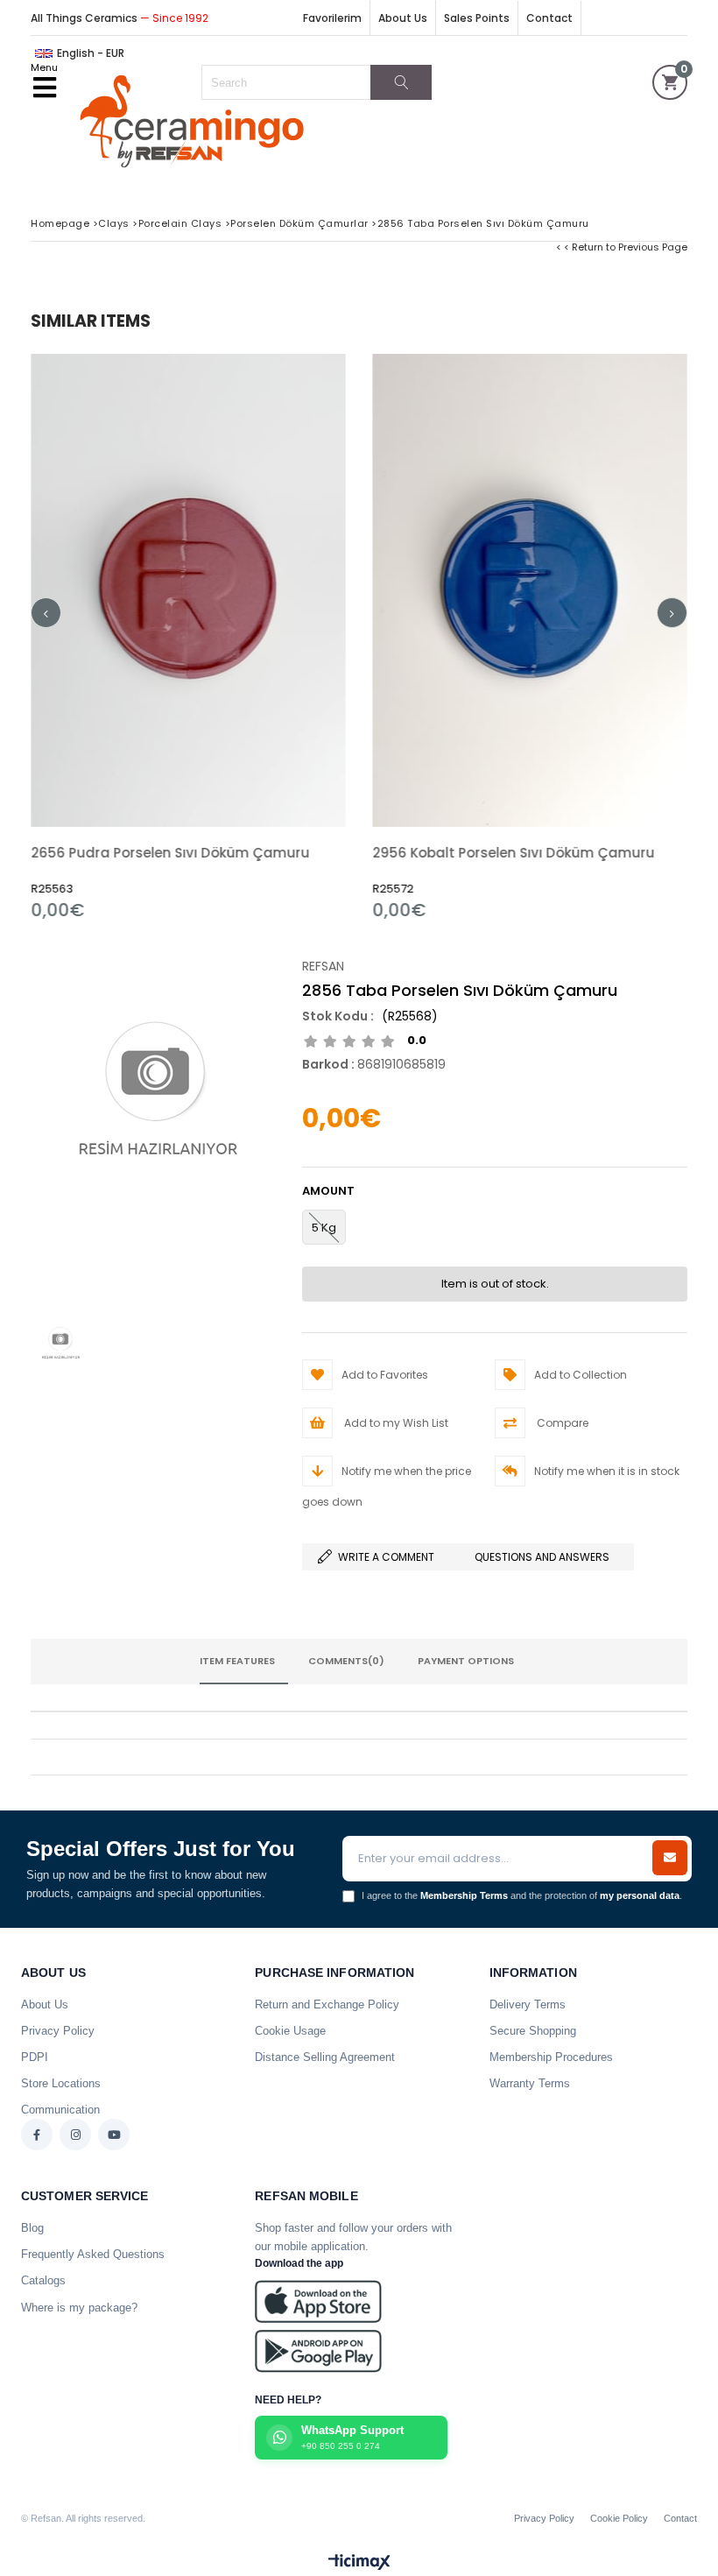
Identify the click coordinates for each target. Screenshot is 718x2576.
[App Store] (318, 2301)
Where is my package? (79, 2308)
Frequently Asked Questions (93, 2254)
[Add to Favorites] (189, 637)
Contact (549, 18)
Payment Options (466, 1661)
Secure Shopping (533, 2031)
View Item (267, 637)
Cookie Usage (290, 2031)
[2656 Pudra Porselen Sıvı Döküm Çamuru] (188, 590)
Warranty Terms (530, 2083)
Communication (60, 2110)
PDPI (35, 2057)
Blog (32, 2228)
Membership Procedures (551, 2057)
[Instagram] (75, 2135)
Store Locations (61, 2083)
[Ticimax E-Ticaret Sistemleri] (359, 2563)
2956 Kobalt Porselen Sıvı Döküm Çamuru (513, 853)
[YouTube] (114, 2135)
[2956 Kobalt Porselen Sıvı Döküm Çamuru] (530, 590)
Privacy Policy (58, 2031)
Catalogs (43, 2280)
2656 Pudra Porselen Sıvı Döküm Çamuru (170, 853)
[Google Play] (318, 2351)
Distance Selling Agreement (325, 2057)
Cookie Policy (619, 2518)
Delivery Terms (528, 2004)
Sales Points (477, 18)
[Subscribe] (670, 1858)
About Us (403, 18)
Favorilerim (332, 18)
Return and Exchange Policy (327, 2004)
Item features (237, 1661)
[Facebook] (37, 2135)
